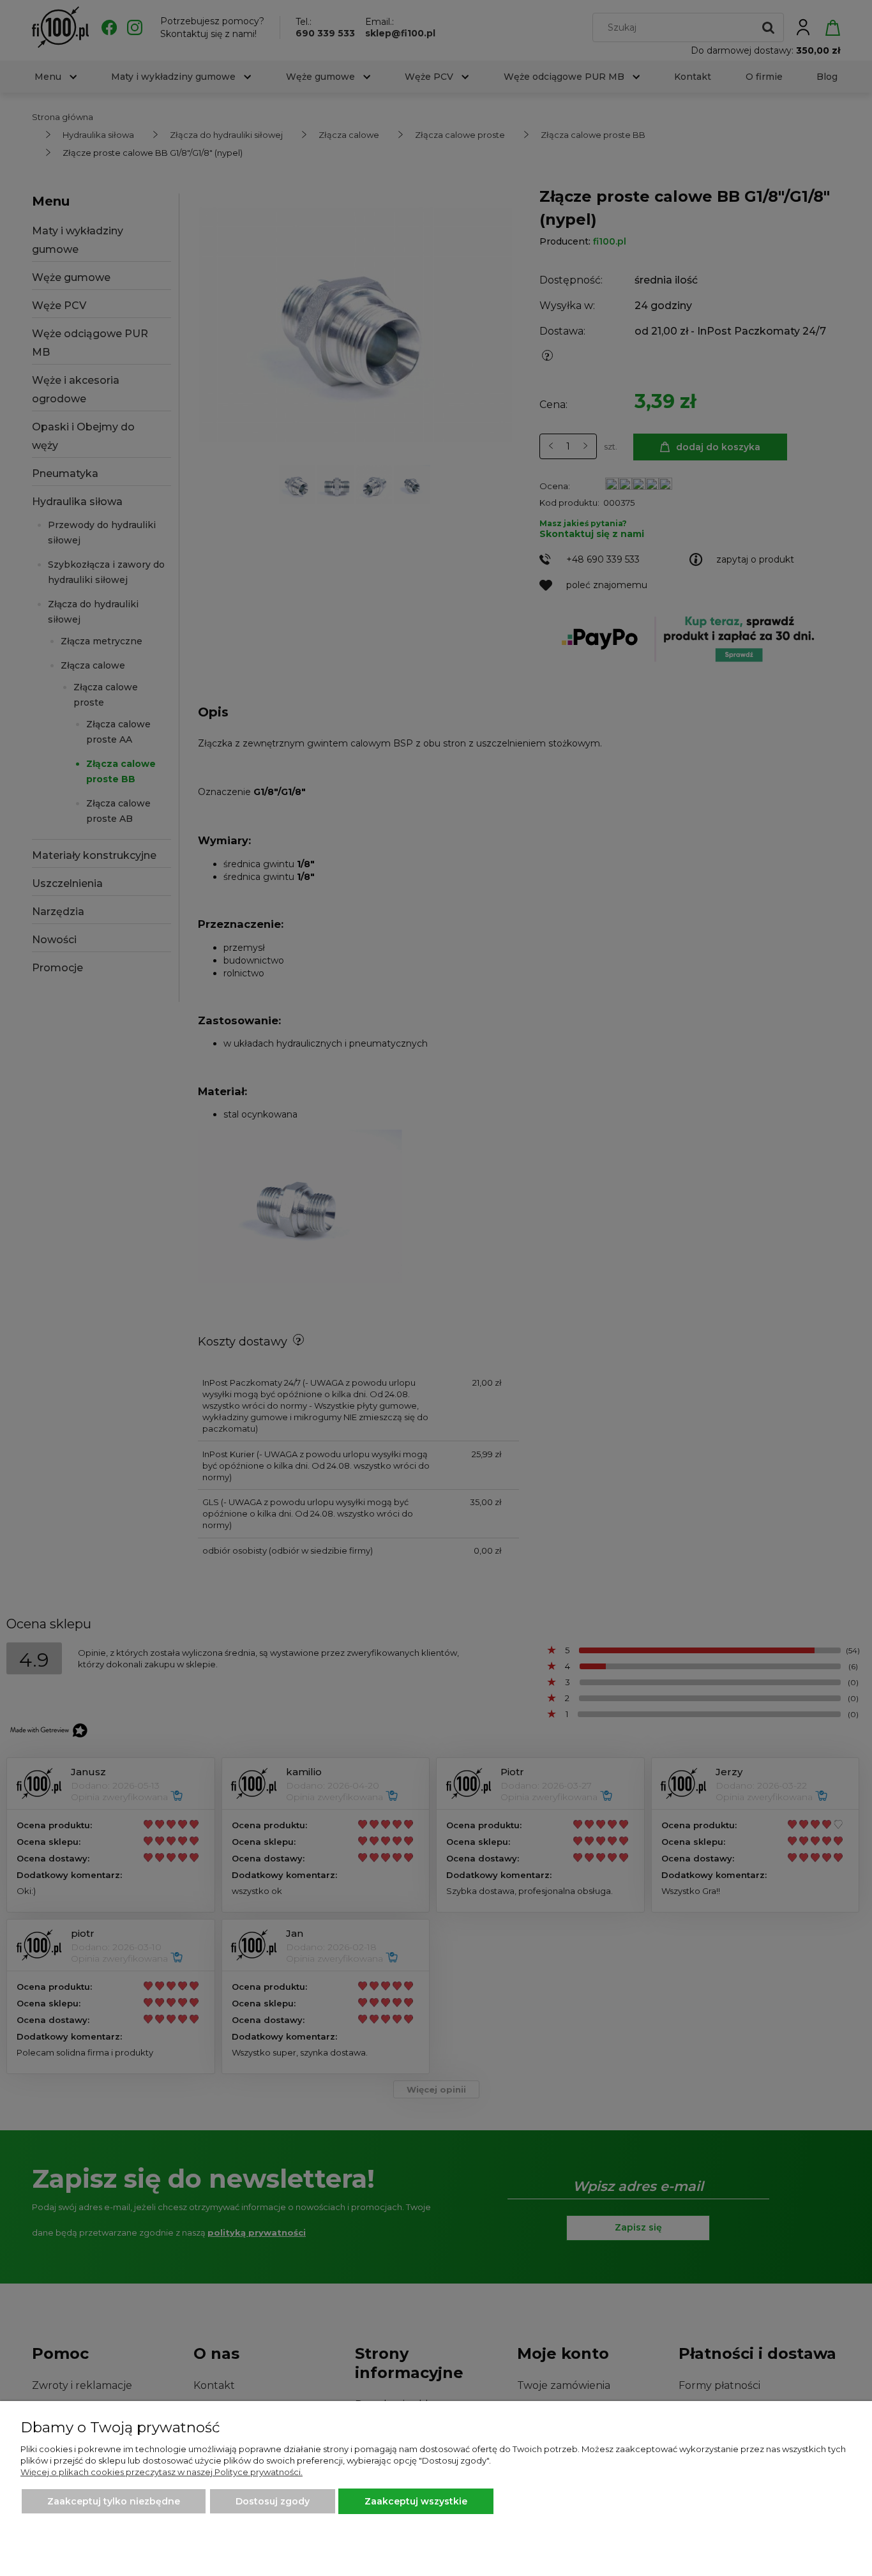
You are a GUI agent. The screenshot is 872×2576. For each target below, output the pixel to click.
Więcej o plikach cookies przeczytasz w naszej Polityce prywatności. (162, 2472)
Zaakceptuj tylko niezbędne (114, 2501)
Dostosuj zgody (273, 2501)
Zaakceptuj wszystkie (416, 2501)
